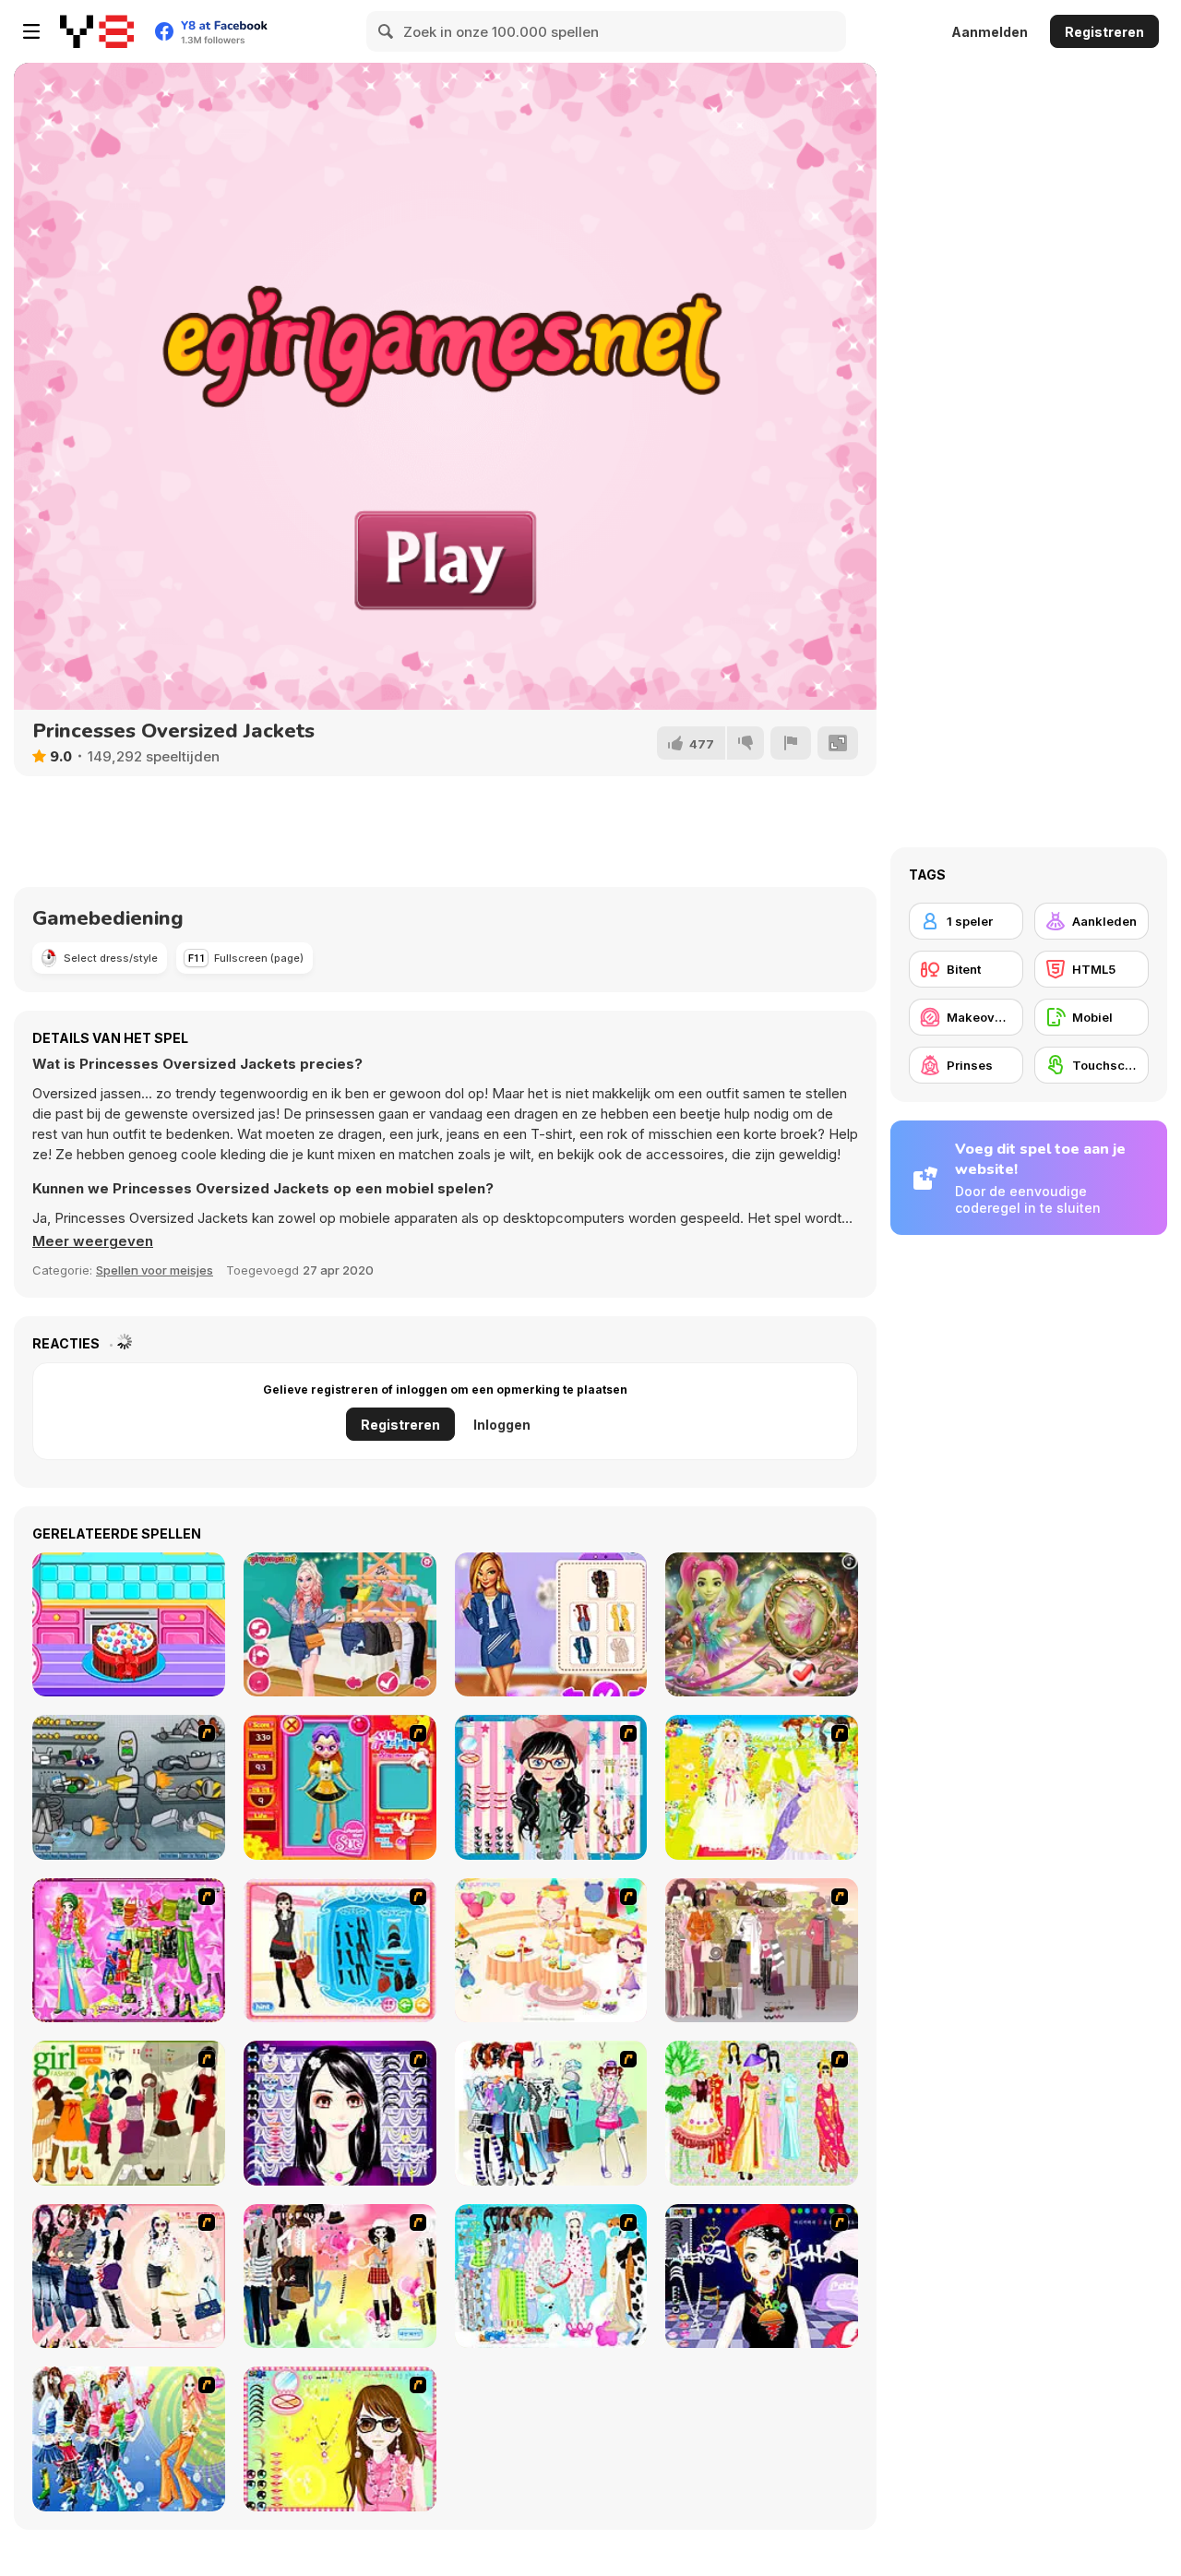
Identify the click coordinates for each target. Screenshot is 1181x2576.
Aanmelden (990, 32)
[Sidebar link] (31, 31)
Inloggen (502, 1425)
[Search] (387, 31)
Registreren (1104, 32)
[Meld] (791, 743)
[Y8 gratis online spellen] (97, 31)
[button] (93, 1241)
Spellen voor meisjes (155, 1270)
